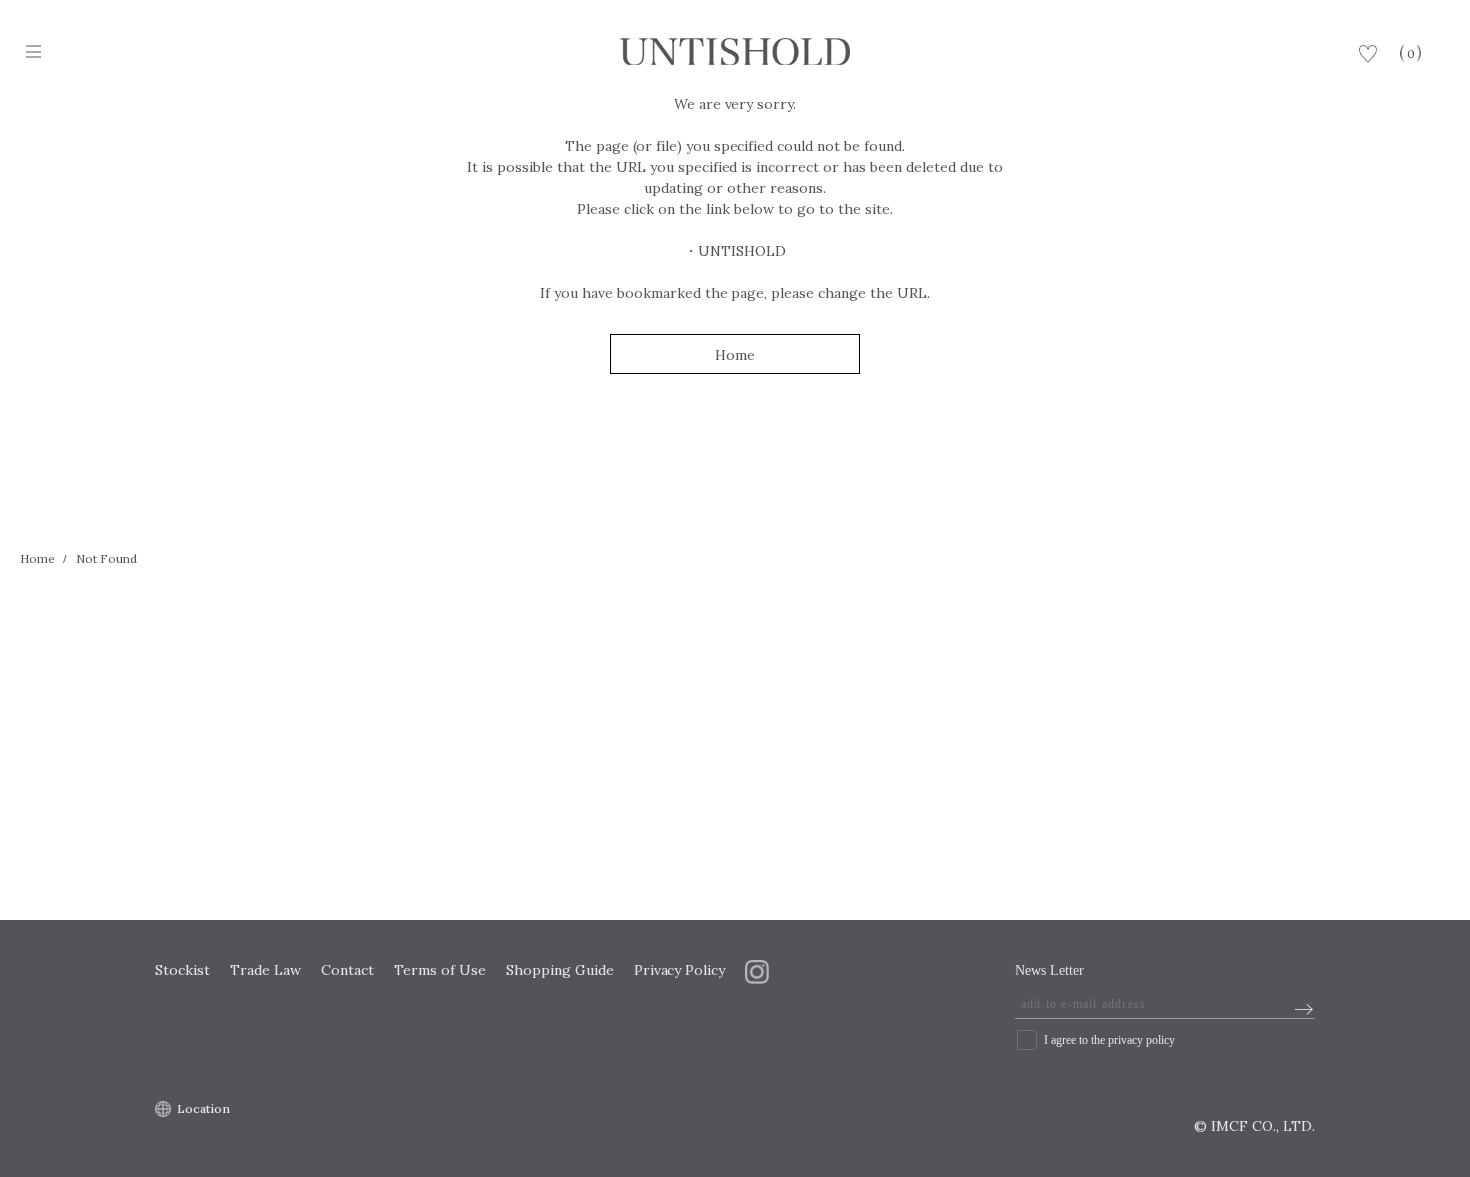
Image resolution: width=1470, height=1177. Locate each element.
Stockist (182, 970)
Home (735, 355)
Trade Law (265, 970)
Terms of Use (440, 970)
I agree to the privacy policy (1109, 1040)
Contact (347, 970)
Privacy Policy (680, 970)
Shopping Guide (560, 970)
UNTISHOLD (742, 251)
